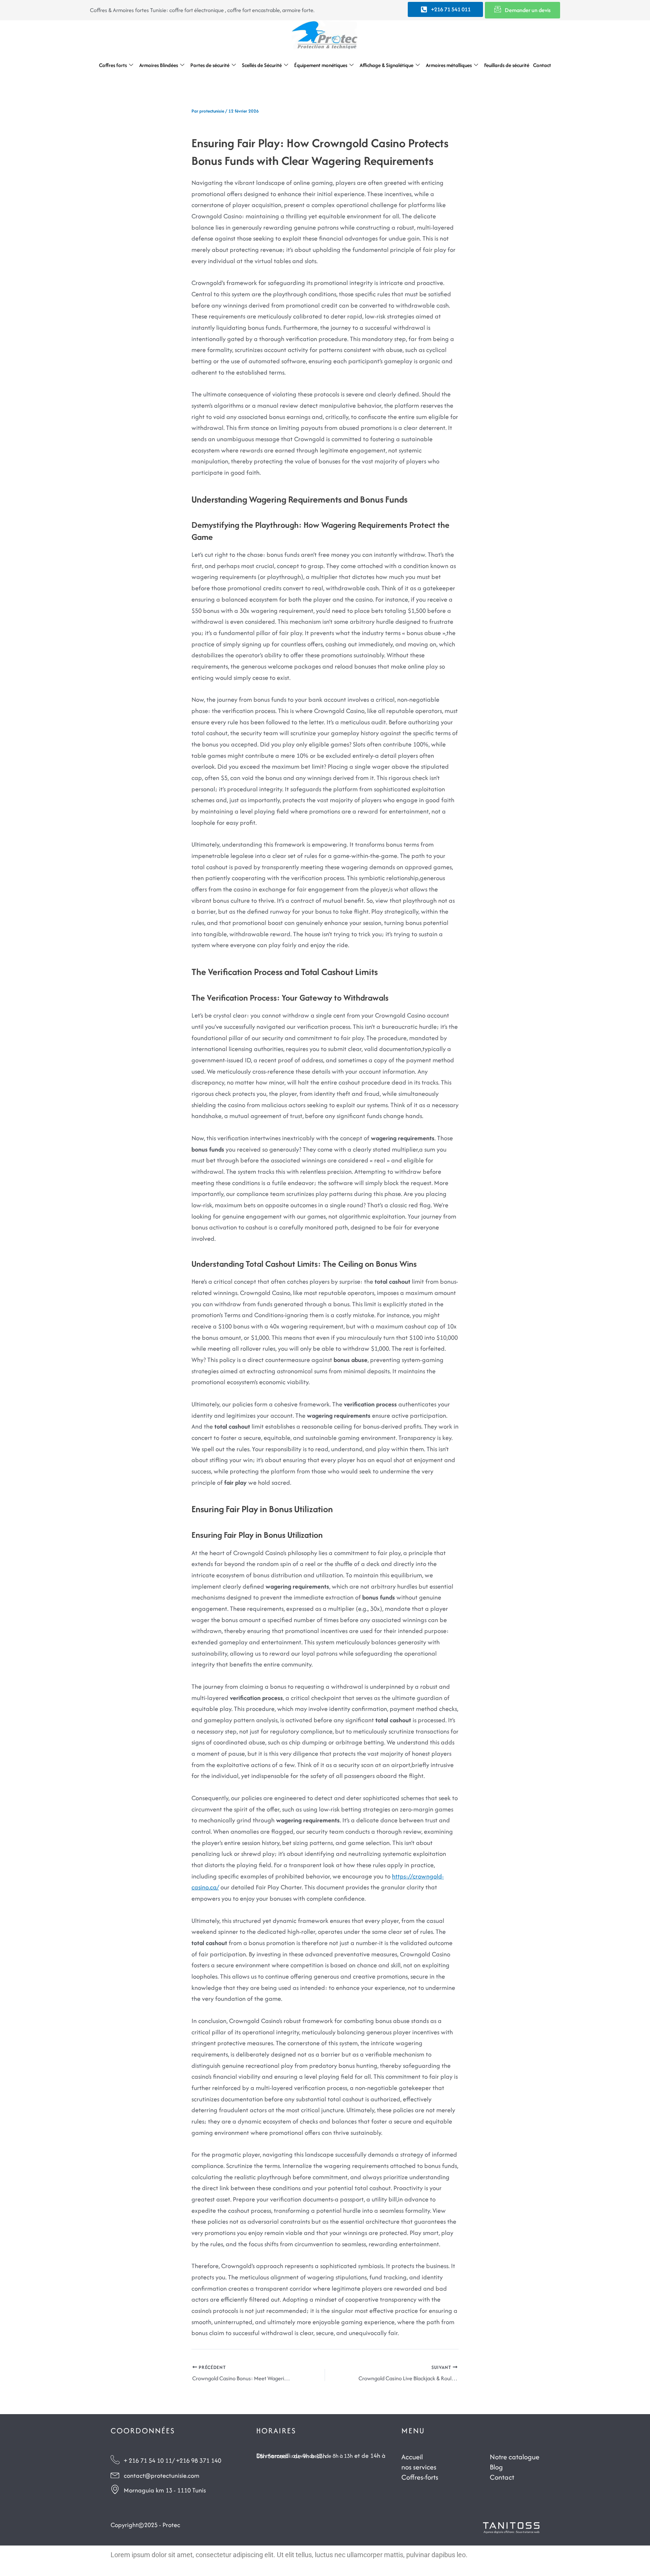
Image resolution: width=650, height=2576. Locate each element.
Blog (496, 2467)
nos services (419, 2467)
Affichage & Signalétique (387, 65)
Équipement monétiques (321, 65)
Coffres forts (113, 65)
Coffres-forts (420, 2477)
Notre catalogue (515, 2457)
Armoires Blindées (159, 65)
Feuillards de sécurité (507, 65)
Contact (542, 65)
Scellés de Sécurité (262, 65)
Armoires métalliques (449, 65)
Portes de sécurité (210, 65)
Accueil (412, 2457)
